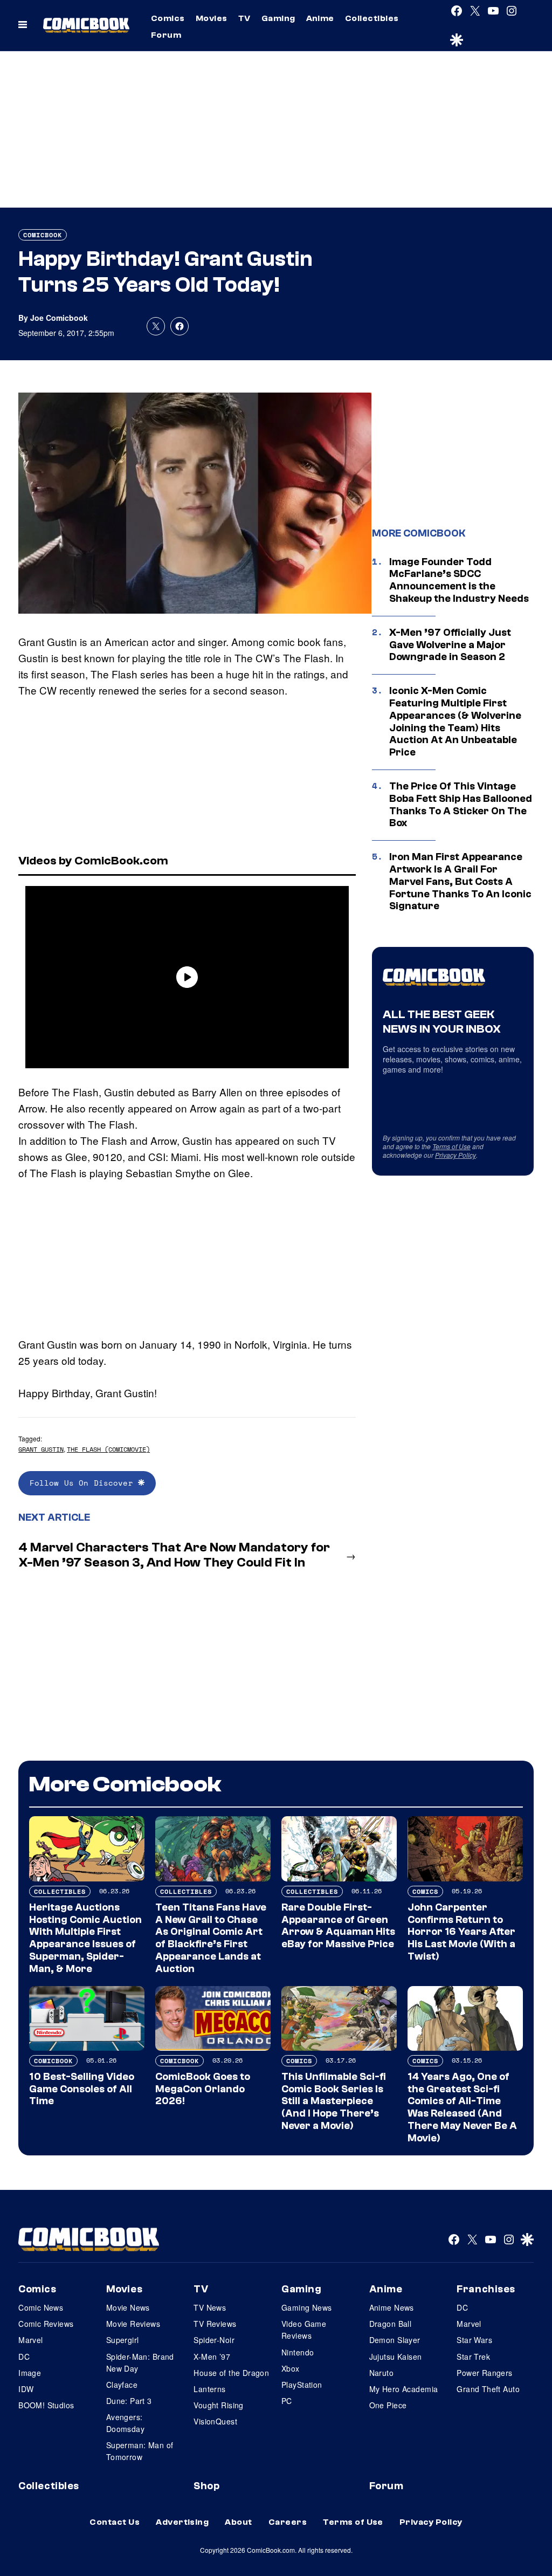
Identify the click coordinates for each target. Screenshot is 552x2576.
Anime (320, 18)
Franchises (486, 2289)
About (238, 2522)
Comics (168, 18)
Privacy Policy (456, 1155)
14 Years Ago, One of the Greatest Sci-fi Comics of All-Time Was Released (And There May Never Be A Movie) (462, 2107)
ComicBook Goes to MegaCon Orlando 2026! (203, 2089)
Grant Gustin (41, 1449)
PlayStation (302, 2385)
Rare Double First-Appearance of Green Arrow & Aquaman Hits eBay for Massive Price (338, 1926)
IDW (26, 2389)
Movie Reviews (133, 2324)
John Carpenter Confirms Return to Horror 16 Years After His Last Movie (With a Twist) (461, 1932)
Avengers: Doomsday (125, 2423)
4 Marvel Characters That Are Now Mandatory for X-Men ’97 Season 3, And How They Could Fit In (174, 1555)
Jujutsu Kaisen (396, 2357)
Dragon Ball (391, 2324)
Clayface (122, 2385)
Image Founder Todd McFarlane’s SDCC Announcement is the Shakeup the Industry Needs (459, 580)
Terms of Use (451, 1146)
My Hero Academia (404, 2389)
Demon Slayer (395, 2340)
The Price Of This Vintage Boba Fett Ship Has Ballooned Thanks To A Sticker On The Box (461, 805)
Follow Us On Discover (84, 1483)
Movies (212, 18)
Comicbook (43, 235)
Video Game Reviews (304, 2330)
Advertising (182, 2522)
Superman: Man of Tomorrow (140, 2451)
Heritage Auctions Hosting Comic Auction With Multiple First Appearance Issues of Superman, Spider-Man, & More (85, 1938)
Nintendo (298, 2352)
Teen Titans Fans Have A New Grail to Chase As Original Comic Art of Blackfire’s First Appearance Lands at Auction (211, 1938)
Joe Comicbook (59, 318)
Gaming (278, 18)
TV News (210, 2307)
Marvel (31, 2340)
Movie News (128, 2307)
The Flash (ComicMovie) (108, 1449)
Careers (288, 2522)
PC (287, 2401)
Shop (206, 2486)
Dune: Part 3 (129, 2401)
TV (244, 18)
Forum (166, 35)
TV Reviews (215, 2324)
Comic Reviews (46, 2324)
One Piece (388, 2405)
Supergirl (123, 2340)
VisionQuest (215, 2421)
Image (30, 2373)
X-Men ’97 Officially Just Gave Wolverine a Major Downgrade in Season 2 (450, 645)
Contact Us (115, 2522)
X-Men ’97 (212, 2357)
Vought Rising (218, 2405)
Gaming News (307, 2307)
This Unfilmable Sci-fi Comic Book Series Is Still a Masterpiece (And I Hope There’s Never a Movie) (334, 2101)
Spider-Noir (214, 2340)
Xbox (291, 2368)
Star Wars (474, 2340)
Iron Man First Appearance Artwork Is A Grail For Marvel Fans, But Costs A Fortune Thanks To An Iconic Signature (460, 881)
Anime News (392, 2307)
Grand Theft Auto (488, 2389)
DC (24, 2357)
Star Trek (473, 2357)
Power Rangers (484, 2373)
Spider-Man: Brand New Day (140, 2362)
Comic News (41, 2307)
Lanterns (209, 2389)
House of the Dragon (231, 2373)
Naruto (382, 2373)
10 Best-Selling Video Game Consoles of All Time (82, 2089)
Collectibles (372, 18)
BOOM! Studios (46, 2405)
